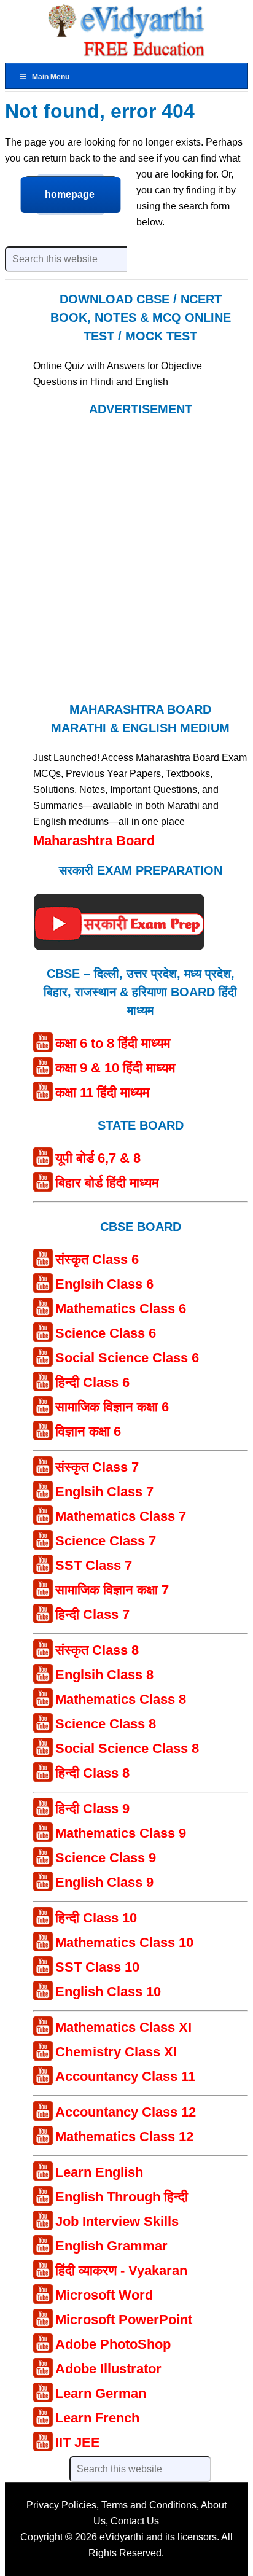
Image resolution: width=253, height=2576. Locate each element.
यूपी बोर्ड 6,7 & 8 (98, 1158)
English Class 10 (108, 1992)
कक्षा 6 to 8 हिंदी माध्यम (113, 1043)
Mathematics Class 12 (124, 2137)
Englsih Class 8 (104, 1675)
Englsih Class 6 (104, 1284)
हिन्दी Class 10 (96, 1918)
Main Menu (51, 77)
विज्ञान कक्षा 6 (88, 1431)
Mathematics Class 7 (121, 1516)
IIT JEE (78, 2442)
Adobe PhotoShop (113, 2344)
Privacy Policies (61, 2505)
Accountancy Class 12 (126, 2112)
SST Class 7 (94, 1565)
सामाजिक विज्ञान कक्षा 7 (112, 1590)
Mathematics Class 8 (121, 1699)
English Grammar (111, 2246)
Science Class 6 (106, 1333)
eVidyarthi (122, 2537)
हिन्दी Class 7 (92, 1614)
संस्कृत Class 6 (97, 1259)
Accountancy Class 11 (125, 2076)
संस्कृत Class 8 (97, 1650)
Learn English (99, 2172)
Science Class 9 (106, 1858)
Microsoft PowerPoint (124, 2320)
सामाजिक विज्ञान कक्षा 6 (112, 1407)
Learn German (101, 2393)
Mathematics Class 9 (121, 1833)
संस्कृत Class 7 (97, 1467)
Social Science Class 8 (127, 1748)
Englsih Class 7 (104, 1492)
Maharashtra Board (94, 841)
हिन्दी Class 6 (92, 1382)
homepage (70, 194)
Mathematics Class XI (123, 2027)
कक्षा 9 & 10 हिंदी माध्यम (115, 1068)
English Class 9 (104, 1882)
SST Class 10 (97, 1967)
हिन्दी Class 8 (92, 1773)
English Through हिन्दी (122, 2197)
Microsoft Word (104, 2295)
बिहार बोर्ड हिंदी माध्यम (107, 1183)
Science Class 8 (106, 1724)
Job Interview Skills (117, 2221)
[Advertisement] (126, 558)
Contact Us (135, 2521)
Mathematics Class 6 (121, 1309)
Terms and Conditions (149, 2505)
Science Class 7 (106, 1541)
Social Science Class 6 (127, 1358)
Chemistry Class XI (116, 2052)
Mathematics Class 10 (124, 1942)
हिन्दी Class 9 (92, 1809)
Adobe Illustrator (108, 2369)
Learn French (97, 2418)
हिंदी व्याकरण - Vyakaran (121, 2270)
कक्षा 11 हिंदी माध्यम (102, 1092)
